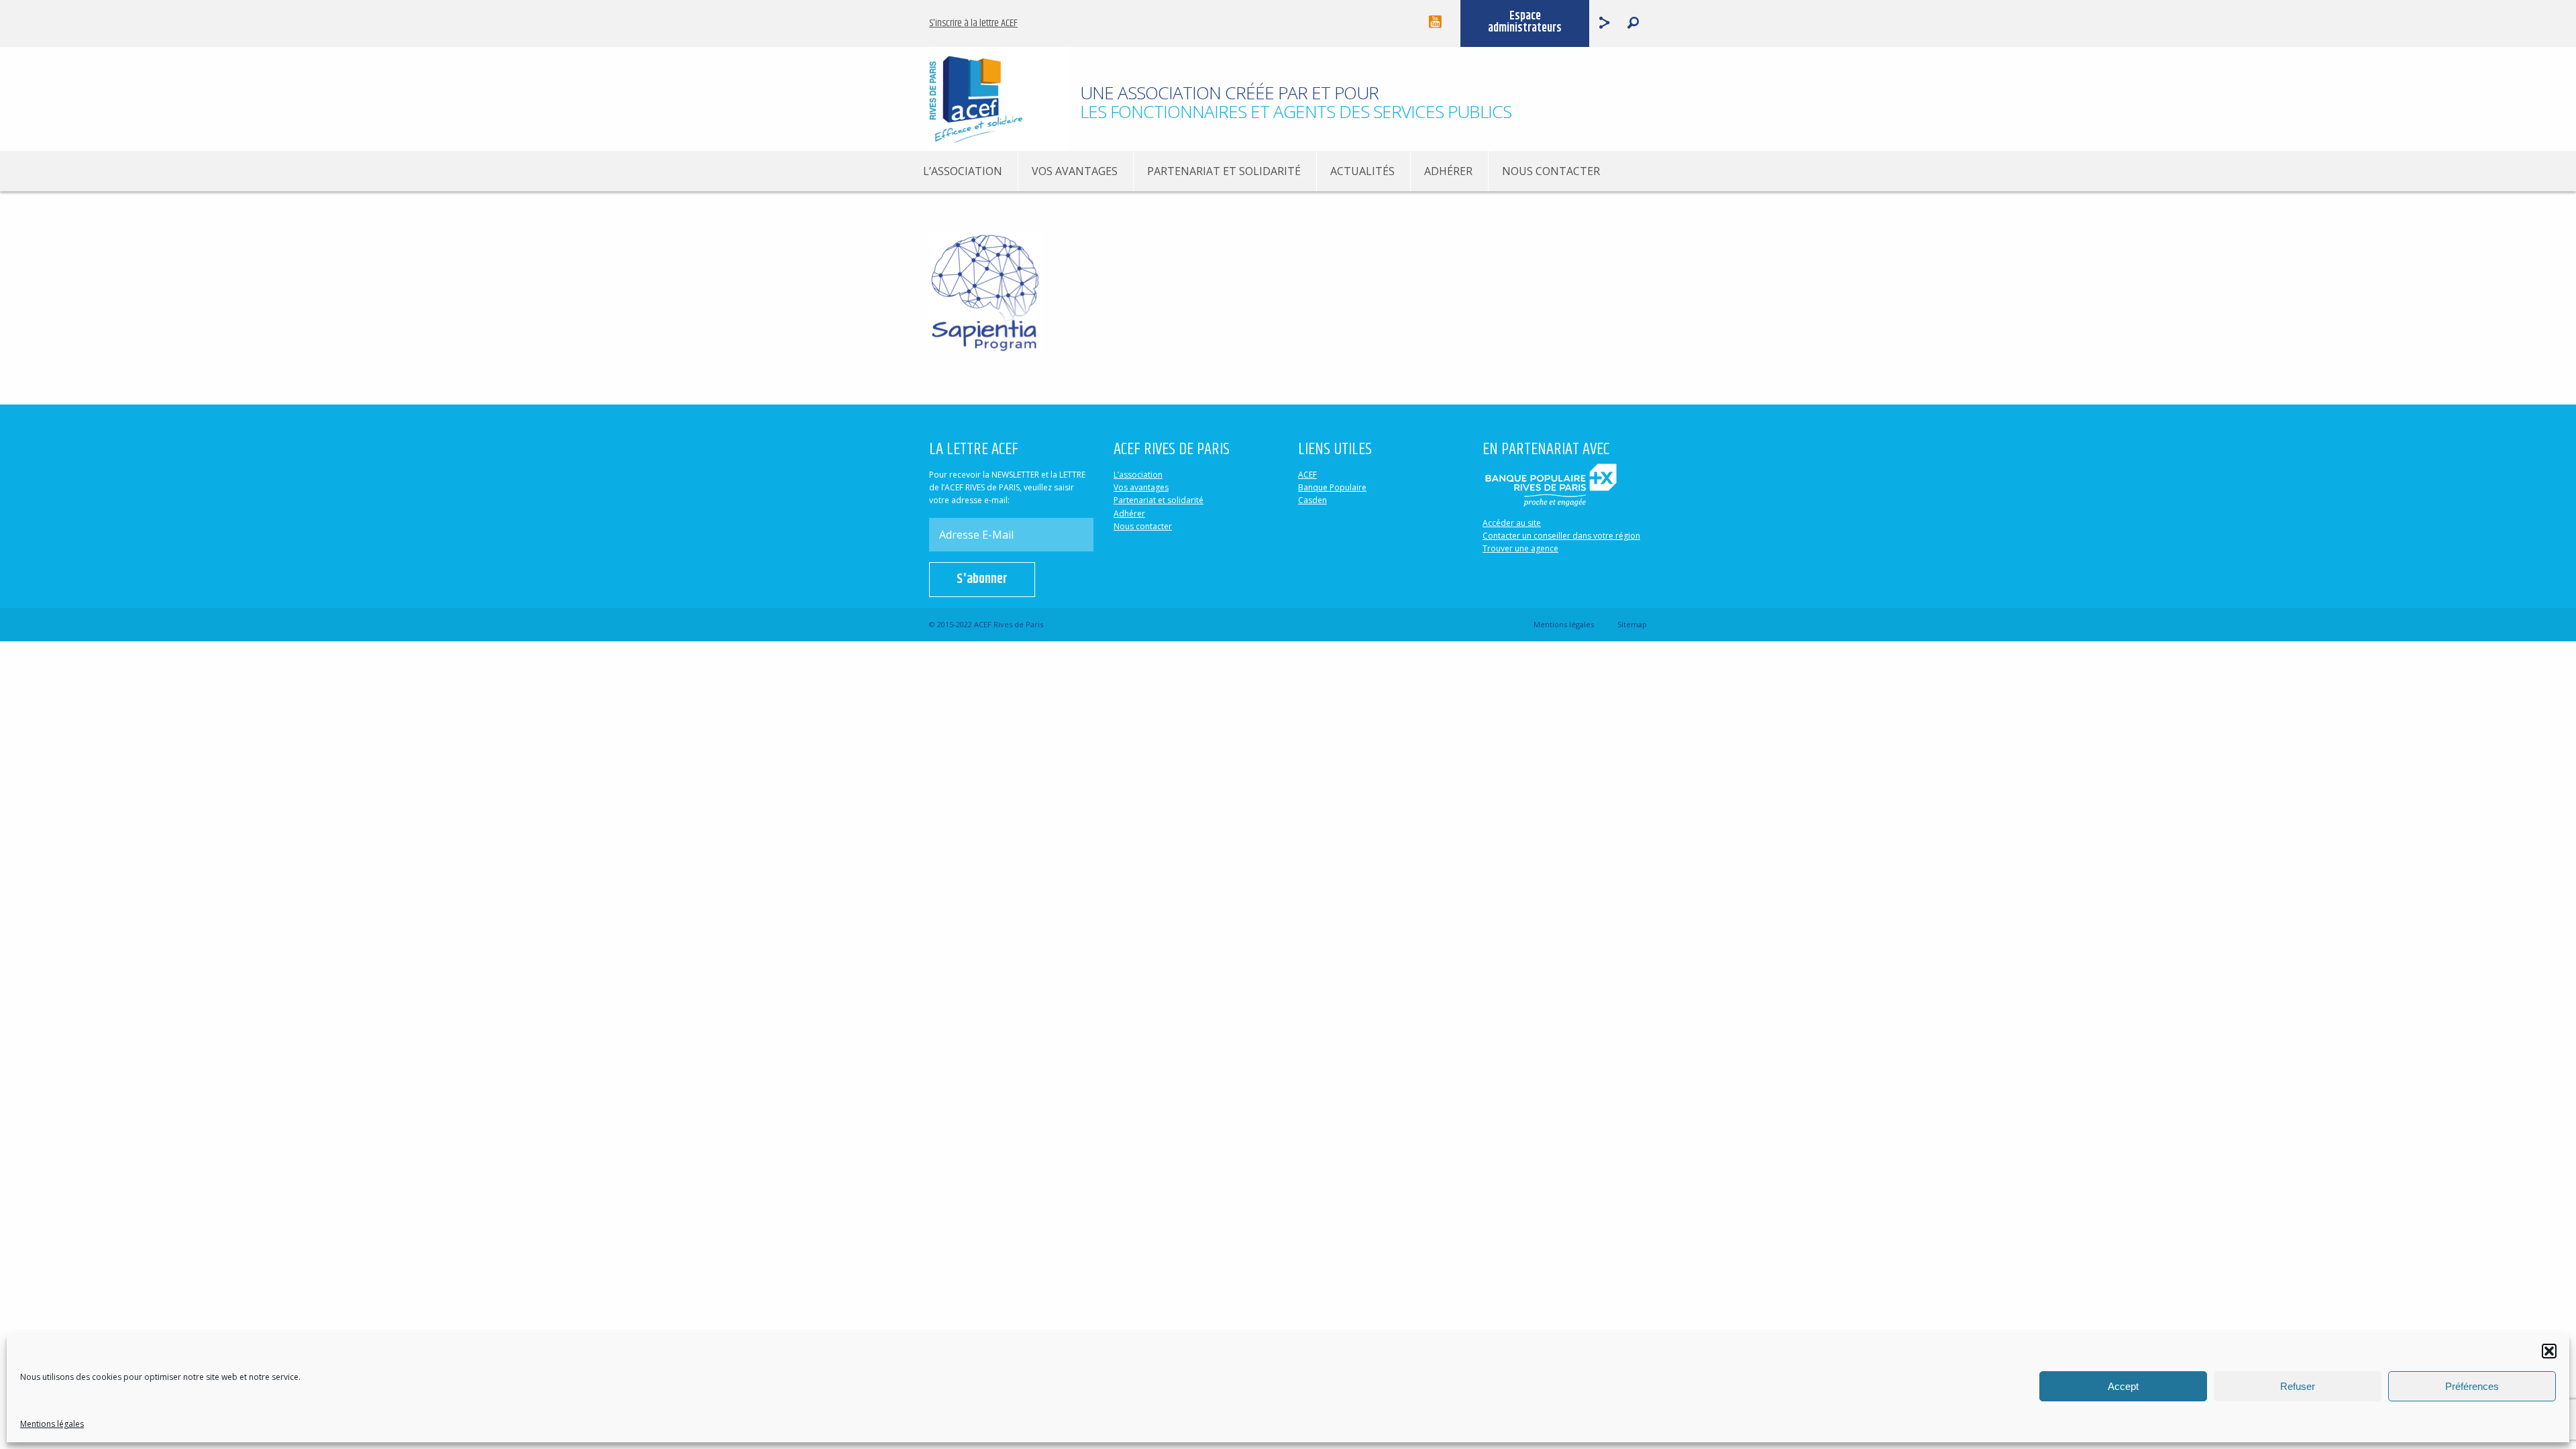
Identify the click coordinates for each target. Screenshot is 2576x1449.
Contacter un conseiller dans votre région (1561, 536)
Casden (1312, 500)
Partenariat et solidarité (1224, 171)
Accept (2123, 1386)
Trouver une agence (1520, 548)
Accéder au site (1512, 523)
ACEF (1307, 475)
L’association (963, 171)
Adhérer (1448, 171)
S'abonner (982, 579)
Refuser (2298, 1386)
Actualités (1362, 171)
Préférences (2472, 1386)
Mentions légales (52, 1424)
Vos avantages (1075, 171)
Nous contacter (1551, 171)
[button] (2549, 1351)
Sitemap (1632, 624)
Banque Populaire (1332, 487)
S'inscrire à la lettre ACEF (973, 23)
